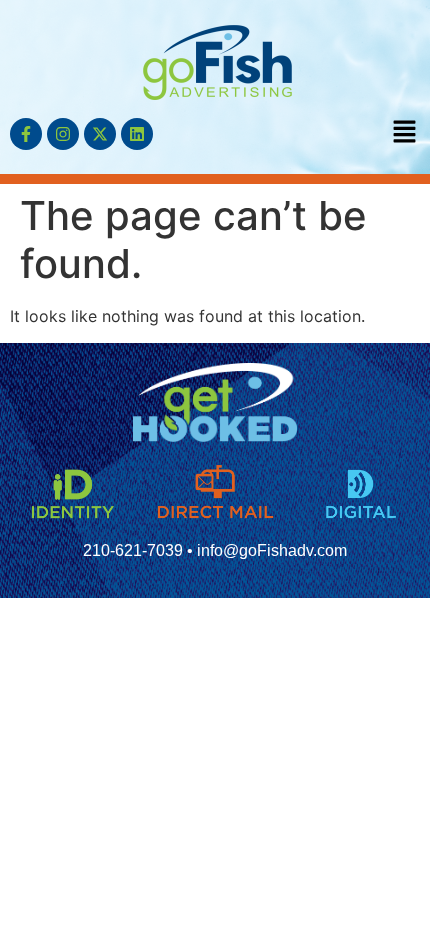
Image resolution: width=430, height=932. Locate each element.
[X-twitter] (100, 134)
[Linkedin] (137, 134)
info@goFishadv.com (272, 550)
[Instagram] (63, 134)
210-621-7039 (133, 550)
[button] (405, 132)
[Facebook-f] (26, 134)
